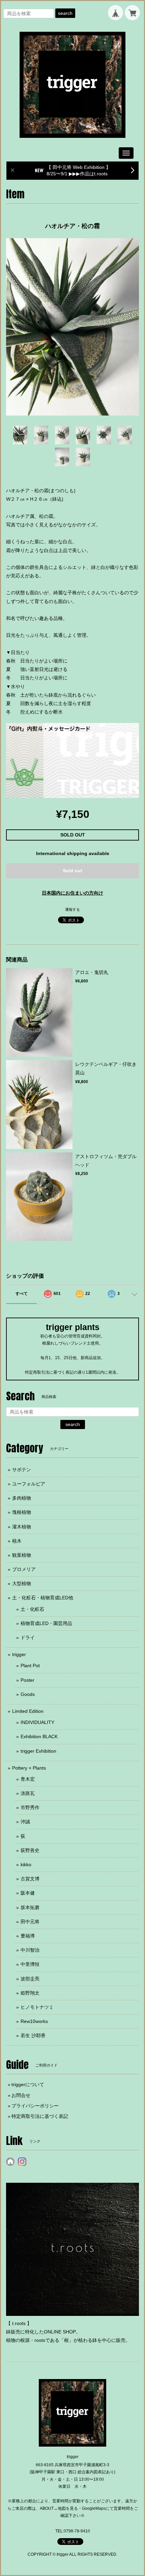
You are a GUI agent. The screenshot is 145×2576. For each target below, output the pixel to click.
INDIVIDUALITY (37, 1722)
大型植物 (22, 1583)
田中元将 (30, 1922)
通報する (72, 909)
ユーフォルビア (29, 1484)
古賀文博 (30, 1879)
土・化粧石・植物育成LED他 (43, 1598)
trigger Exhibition (38, 1751)
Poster (27, 1680)
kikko (26, 1865)
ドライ (28, 1637)
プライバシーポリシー (35, 2106)
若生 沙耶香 (33, 2035)
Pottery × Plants (29, 1768)
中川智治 (30, 1950)
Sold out (72, 871)
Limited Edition (28, 1711)
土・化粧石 (32, 1609)
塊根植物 (22, 1512)
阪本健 (28, 1893)
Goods (28, 1694)
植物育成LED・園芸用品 (46, 1623)
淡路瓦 (28, 1793)
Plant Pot (30, 1666)
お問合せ (21, 2095)
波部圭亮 (30, 1979)
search (65, 13)
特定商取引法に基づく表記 (40, 2116)
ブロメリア (24, 1569)
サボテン (22, 1470)
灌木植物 (22, 1527)
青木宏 (28, 1779)
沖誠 (25, 1822)
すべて (22, 1294)
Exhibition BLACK (39, 1736)
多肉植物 (22, 1498)
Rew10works (34, 2021)
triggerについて (28, 2084)
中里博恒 (30, 1964)
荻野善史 (30, 1850)
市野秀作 (30, 1807)
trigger (19, 1654)
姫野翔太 (30, 1993)
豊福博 (28, 1936)
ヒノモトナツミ (37, 2007)
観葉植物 (22, 1555)
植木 (17, 1541)
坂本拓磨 (30, 1907)
